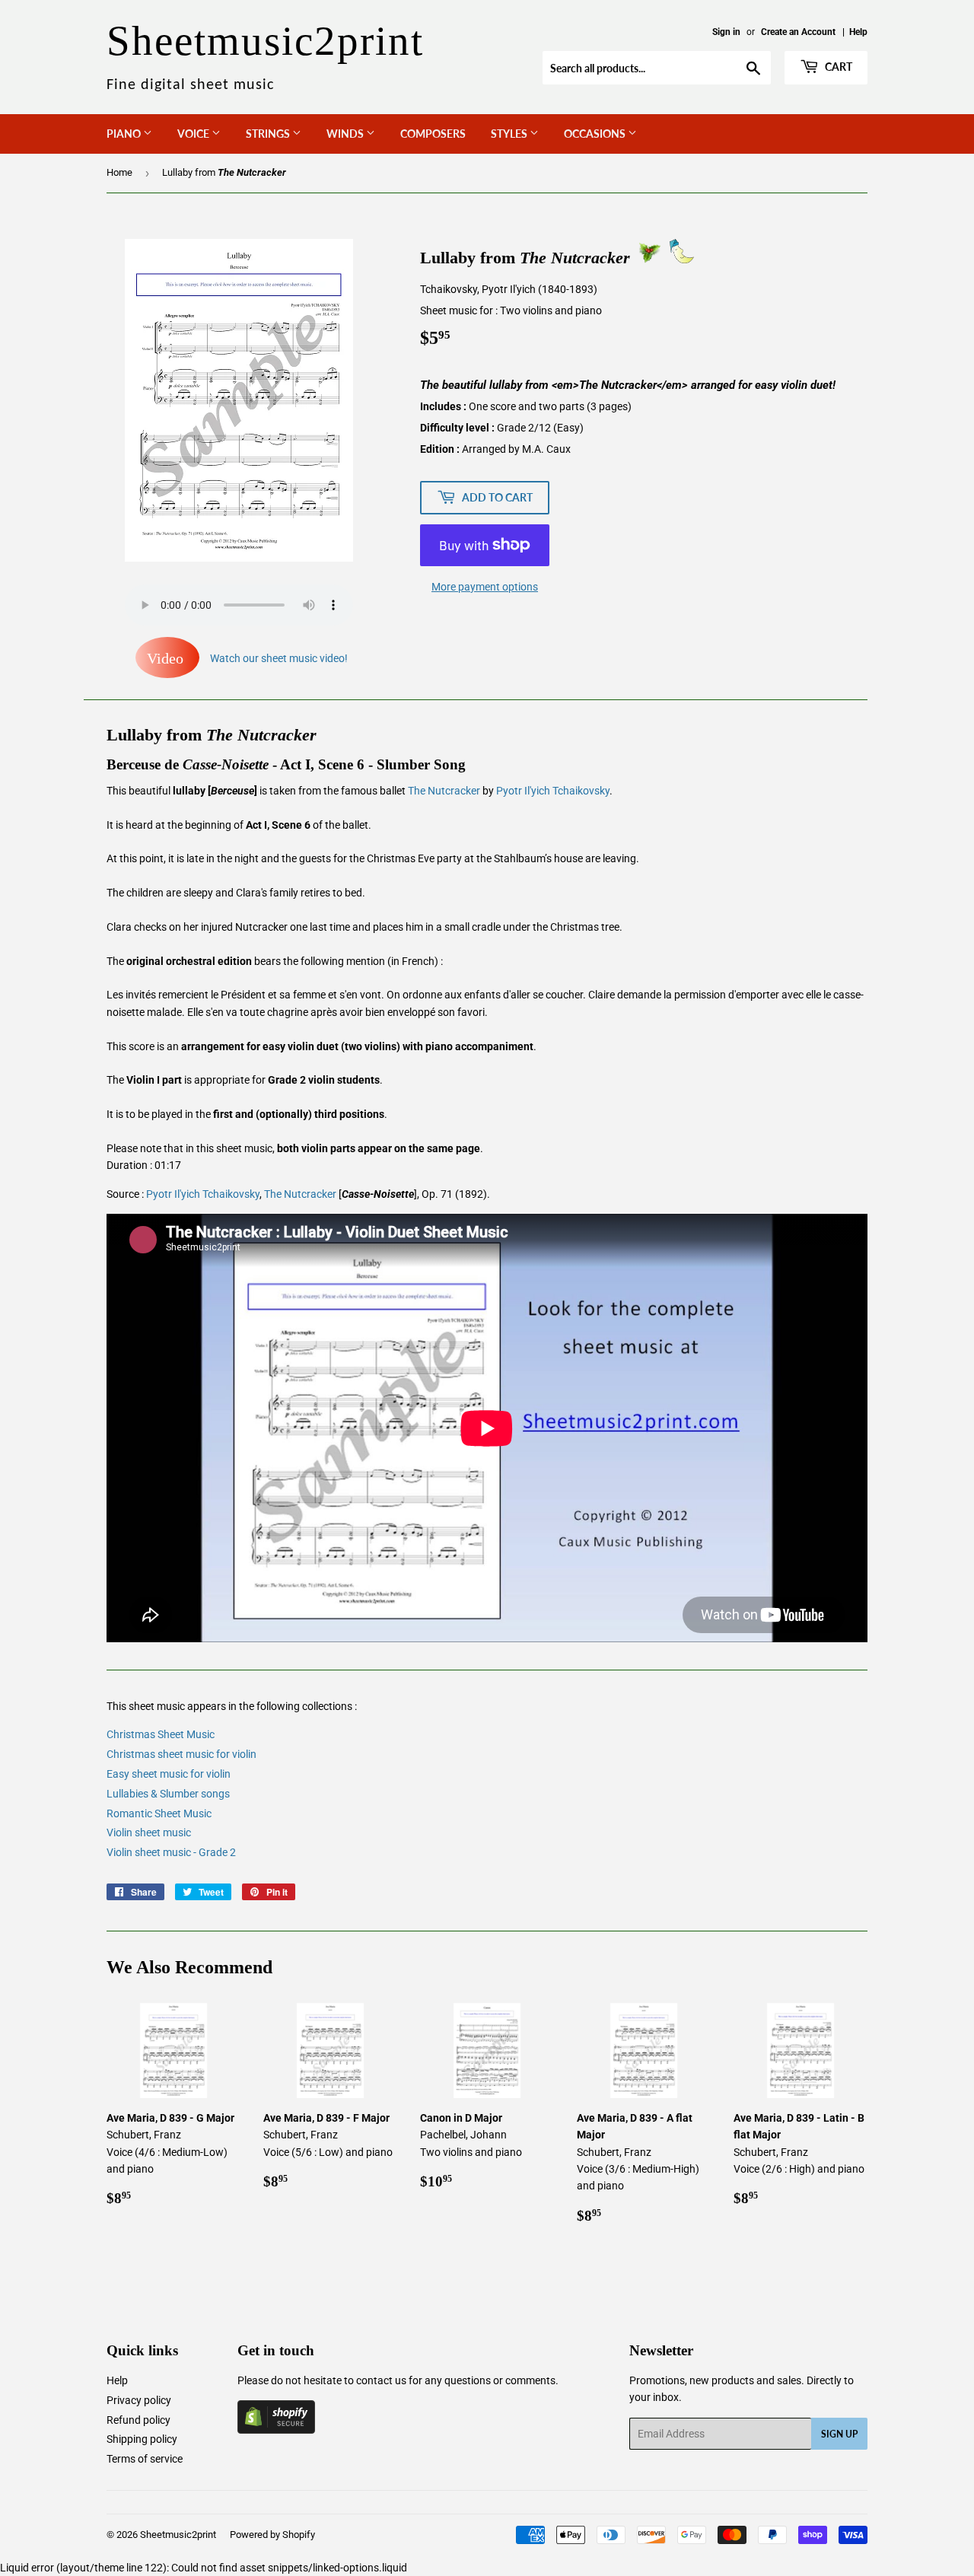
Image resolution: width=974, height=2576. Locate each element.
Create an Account (798, 32)
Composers (433, 134)
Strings (269, 134)
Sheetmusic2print (178, 2535)
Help (858, 32)
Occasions (596, 134)
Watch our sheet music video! (247, 658)
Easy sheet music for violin (169, 1774)
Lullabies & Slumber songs (168, 1794)
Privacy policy (139, 2400)
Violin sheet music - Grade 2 (171, 1852)
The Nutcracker (444, 791)
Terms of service (145, 2459)
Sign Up (839, 2434)
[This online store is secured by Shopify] (276, 2430)
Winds (346, 134)
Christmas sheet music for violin (181, 1754)
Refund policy (138, 2420)
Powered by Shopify (272, 2535)
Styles (510, 134)
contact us (381, 2380)
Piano (125, 134)
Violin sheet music (149, 1832)
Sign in (726, 32)
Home (119, 172)
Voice (194, 134)
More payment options (485, 587)
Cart (837, 67)
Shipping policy (142, 2439)
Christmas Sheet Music (161, 1734)
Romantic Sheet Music (159, 1813)
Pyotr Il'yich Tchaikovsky (553, 791)
